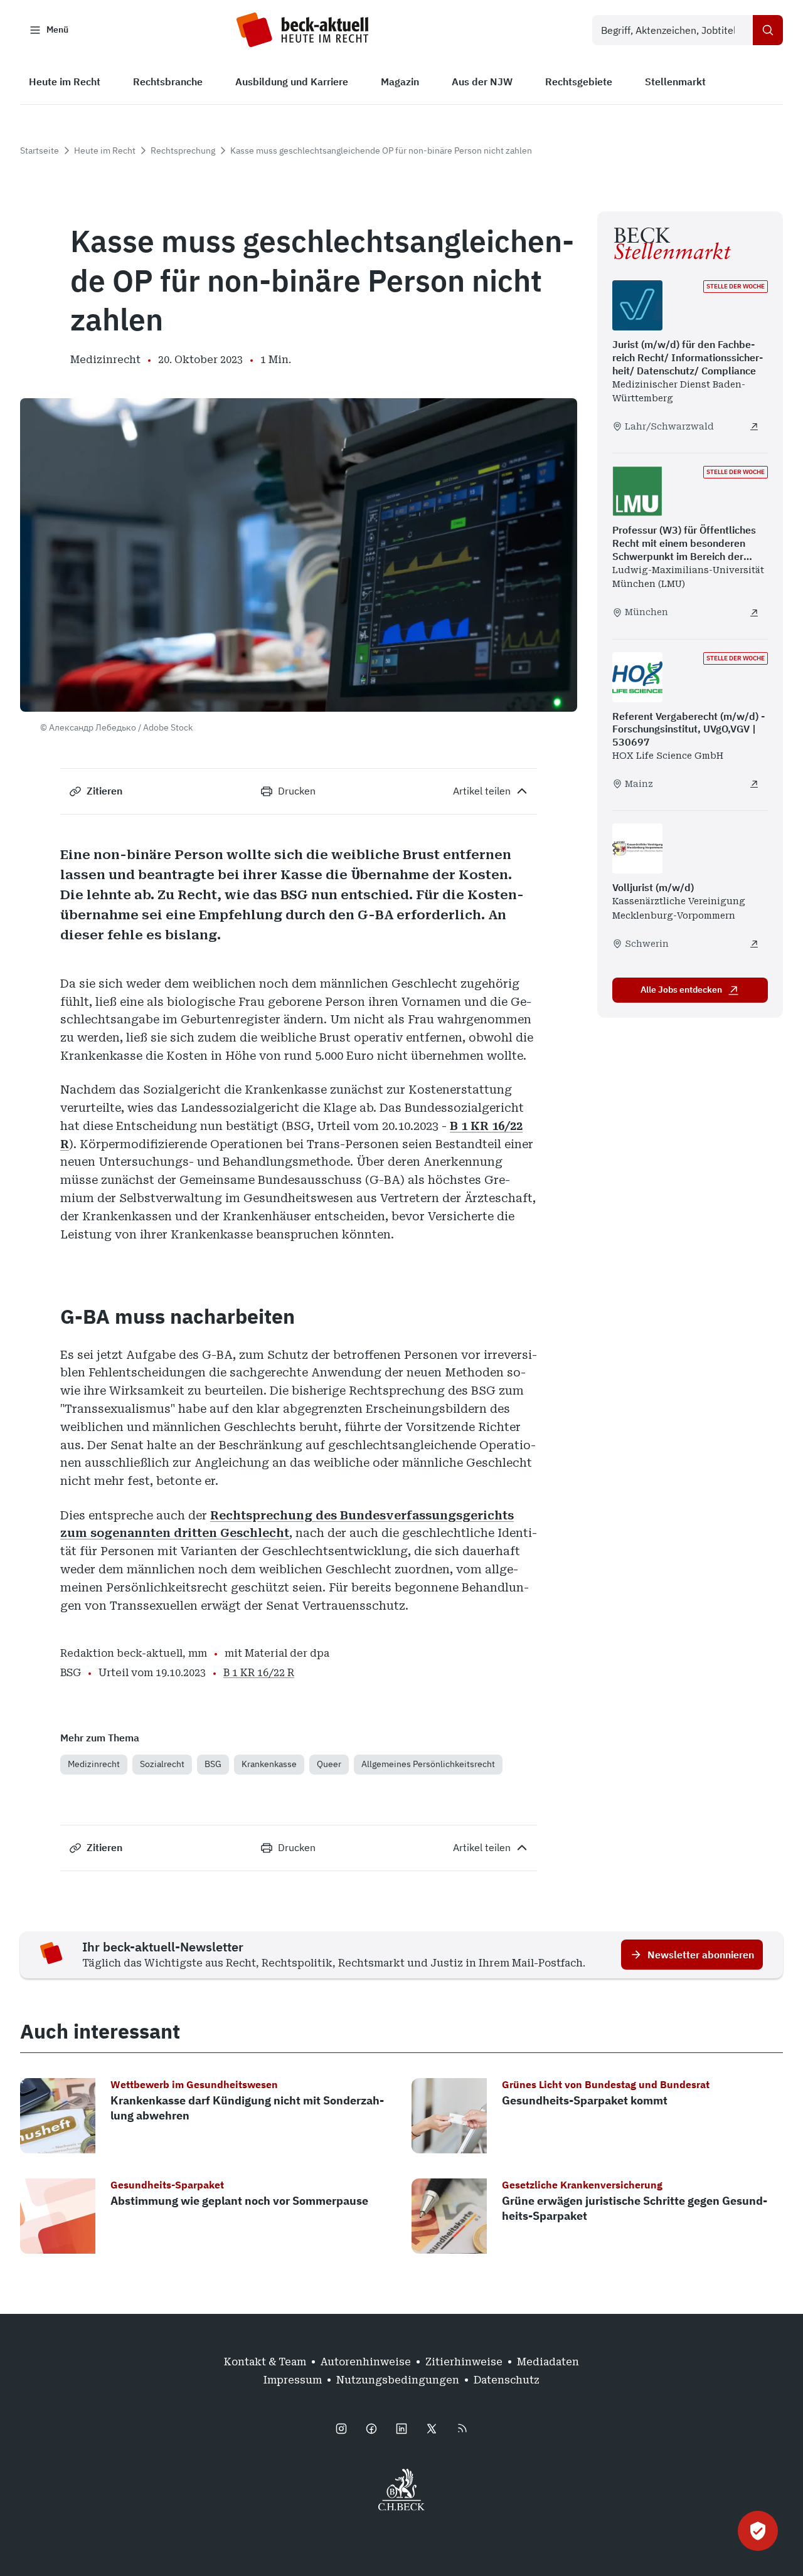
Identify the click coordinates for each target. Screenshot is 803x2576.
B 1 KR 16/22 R (259, 1673)
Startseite (40, 150)
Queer (329, 1764)
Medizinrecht (94, 1764)
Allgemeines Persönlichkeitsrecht (428, 1764)
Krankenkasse (269, 1764)
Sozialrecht (162, 1764)
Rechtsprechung (183, 150)
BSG (213, 1764)
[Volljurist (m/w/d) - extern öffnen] (754, 944)
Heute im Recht (105, 150)
